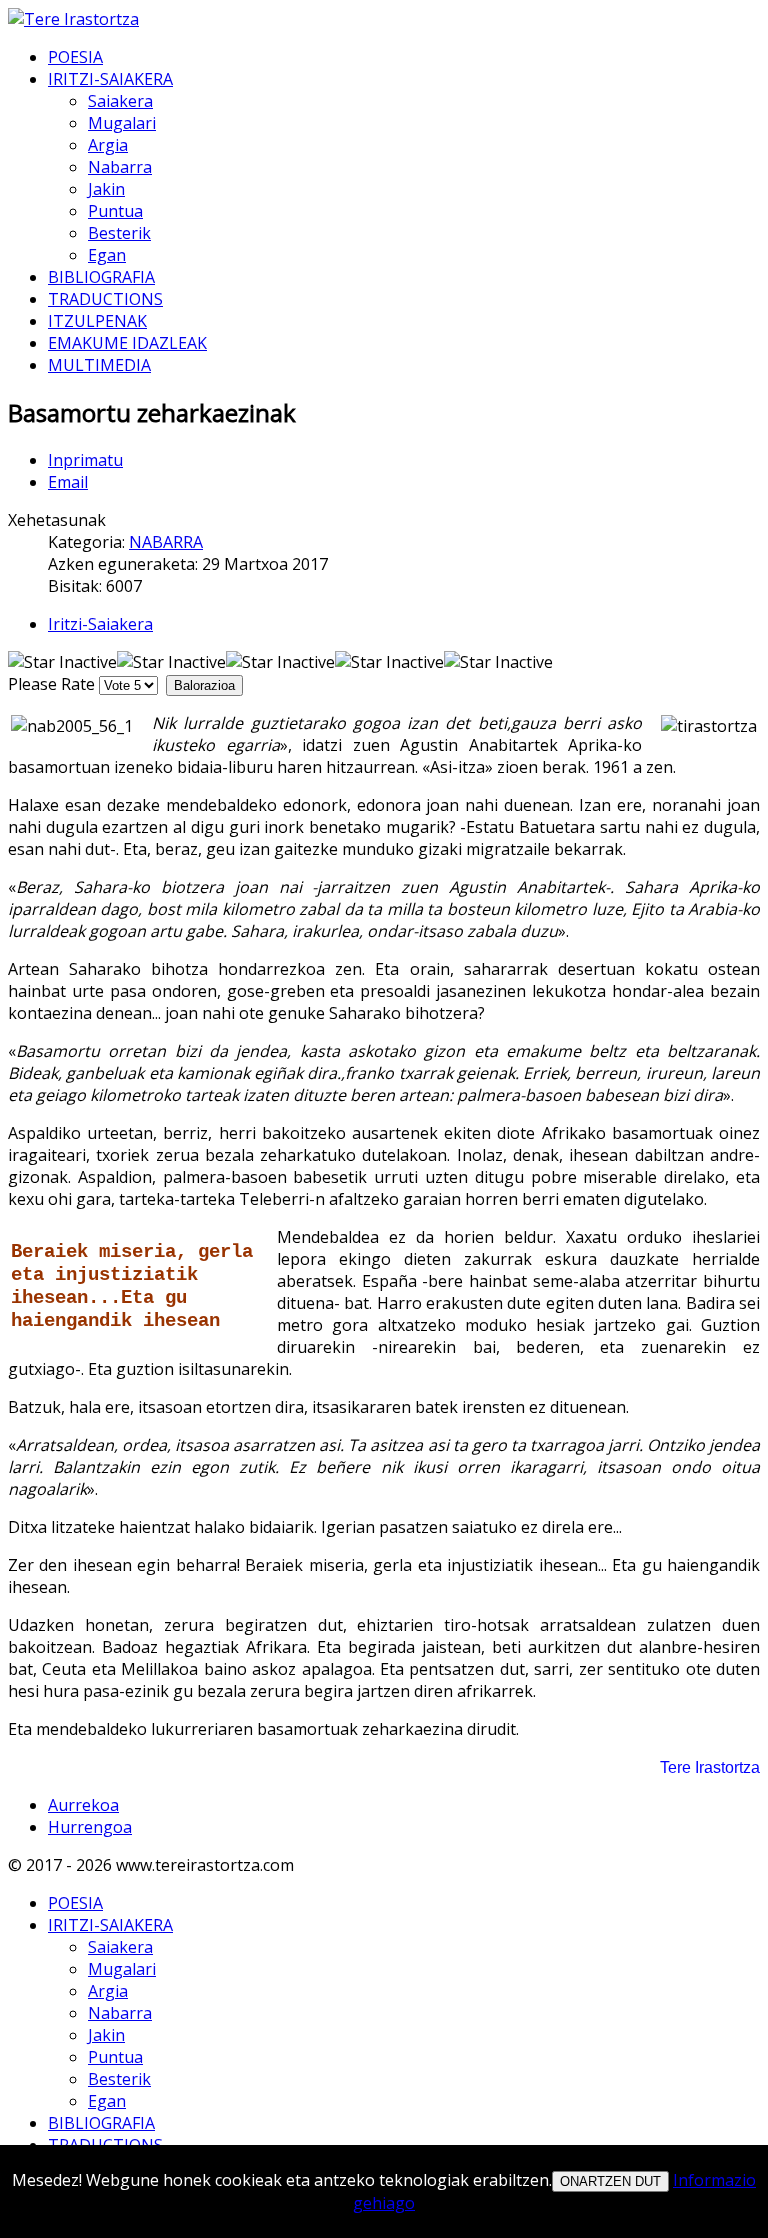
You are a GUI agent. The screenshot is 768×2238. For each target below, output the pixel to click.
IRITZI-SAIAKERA (110, 79)
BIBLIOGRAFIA (101, 277)
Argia (108, 145)
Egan (107, 255)
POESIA (75, 57)
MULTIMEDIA (99, 365)
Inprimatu (85, 460)
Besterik (119, 233)
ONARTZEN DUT (610, 2181)
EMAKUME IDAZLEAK (127, 343)
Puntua (115, 211)
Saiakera (120, 101)
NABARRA (166, 542)
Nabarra (120, 167)
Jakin (106, 189)
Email (68, 482)
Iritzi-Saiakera (100, 624)
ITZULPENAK (97, 321)
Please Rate (51, 684)
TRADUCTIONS (105, 299)
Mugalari (122, 123)
